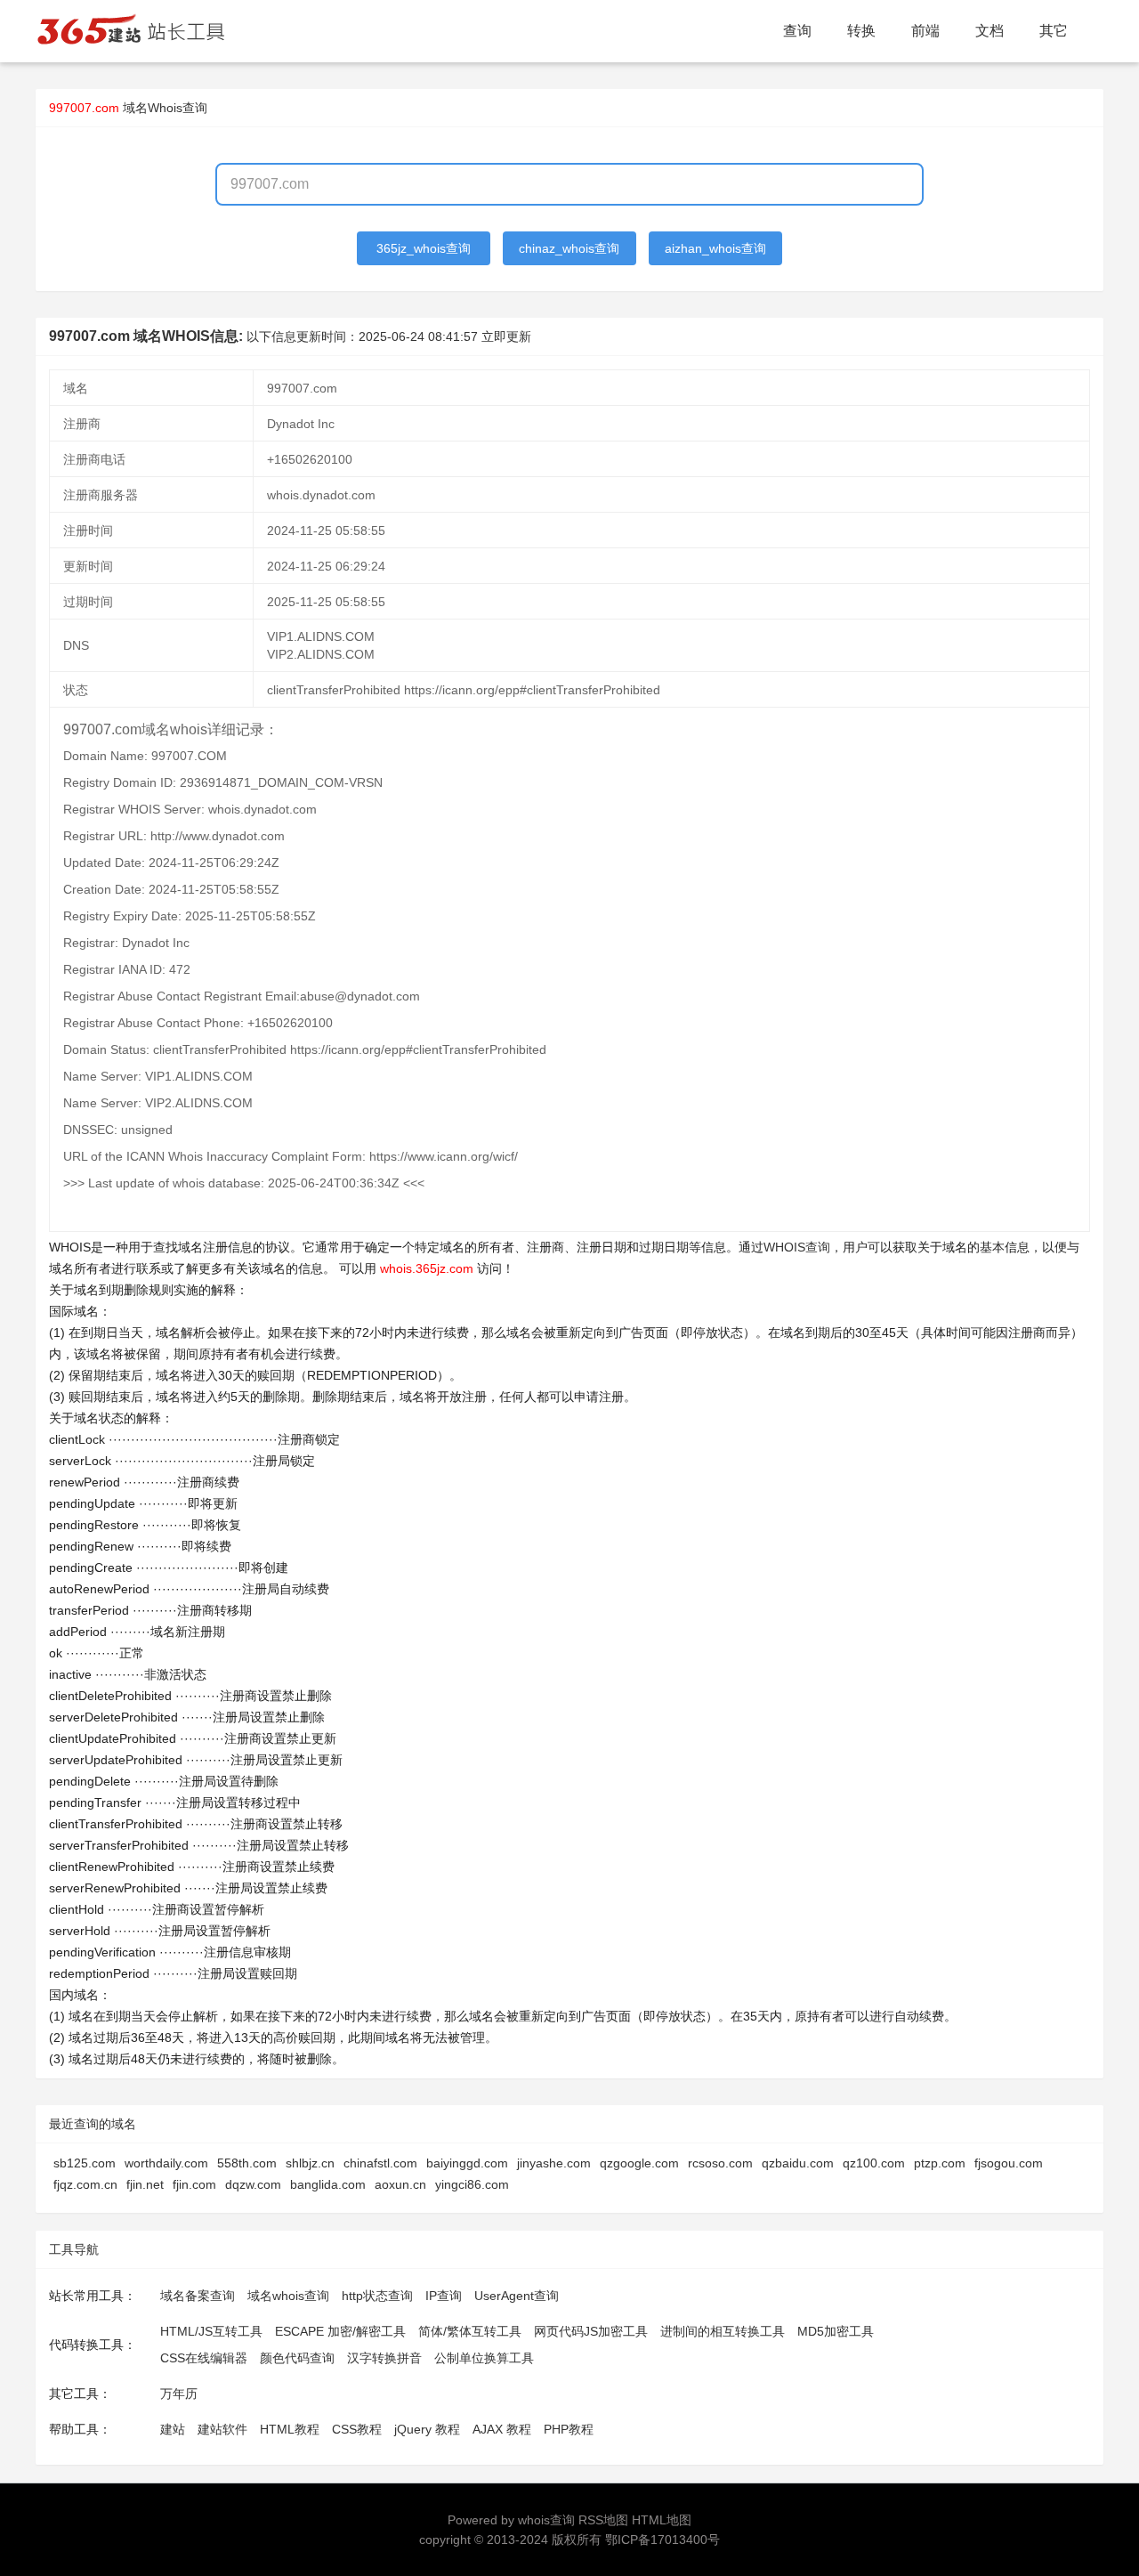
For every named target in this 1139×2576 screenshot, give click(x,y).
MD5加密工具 (836, 2331)
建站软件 (222, 2429)
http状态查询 (377, 2296)
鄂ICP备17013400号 (662, 2540)
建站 (173, 2429)
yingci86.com (472, 2184)
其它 (1054, 31)
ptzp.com (940, 2163)
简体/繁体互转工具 (470, 2331)
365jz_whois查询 (424, 248)
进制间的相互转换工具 (723, 2331)
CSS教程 (357, 2429)
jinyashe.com (554, 2163)
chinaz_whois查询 (569, 248)
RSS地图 (603, 2520)
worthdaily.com (166, 2163)
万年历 (179, 2394)
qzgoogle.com (639, 2163)
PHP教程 (569, 2429)
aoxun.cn (400, 2184)
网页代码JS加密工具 (591, 2331)
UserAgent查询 (517, 2296)
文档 (990, 31)
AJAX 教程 (502, 2429)
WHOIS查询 (797, 1247)
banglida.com (328, 2184)
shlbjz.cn (310, 2163)
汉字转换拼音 (384, 2358)
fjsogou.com (1009, 2163)
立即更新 (506, 336)
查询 (797, 31)
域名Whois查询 (165, 108)
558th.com (247, 2163)
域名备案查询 (198, 2296)
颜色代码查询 (297, 2358)
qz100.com (874, 2163)
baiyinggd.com (467, 2163)
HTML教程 (290, 2429)
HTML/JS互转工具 (211, 2331)
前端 (925, 31)
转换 (861, 31)
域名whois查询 (288, 2296)
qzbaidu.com (798, 2163)
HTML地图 (662, 2520)
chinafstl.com (380, 2163)
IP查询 (444, 2296)
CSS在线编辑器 (204, 2358)
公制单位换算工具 (484, 2358)
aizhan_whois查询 (715, 248)
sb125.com (85, 2163)
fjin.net (145, 2184)
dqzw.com (253, 2184)
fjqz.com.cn (85, 2184)
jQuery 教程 (427, 2429)
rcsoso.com (720, 2163)
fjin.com (194, 2184)
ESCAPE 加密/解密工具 (340, 2331)
